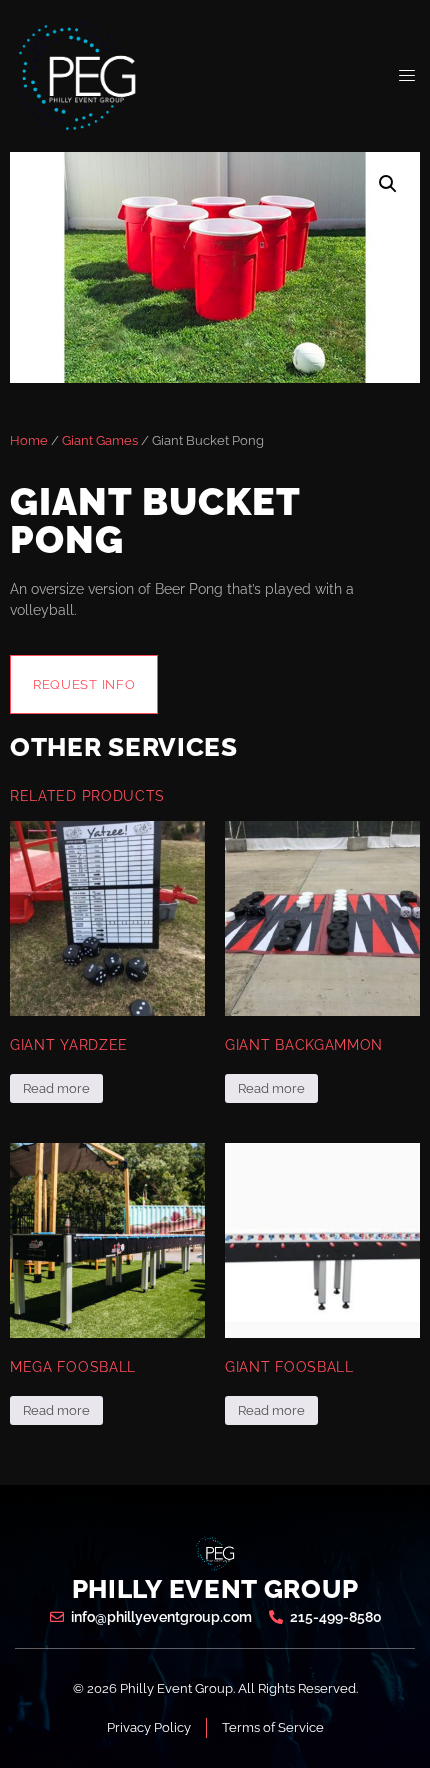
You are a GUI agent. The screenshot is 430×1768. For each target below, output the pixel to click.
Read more (56, 1088)
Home (29, 440)
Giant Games (100, 440)
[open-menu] (407, 76)
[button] (388, 184)
